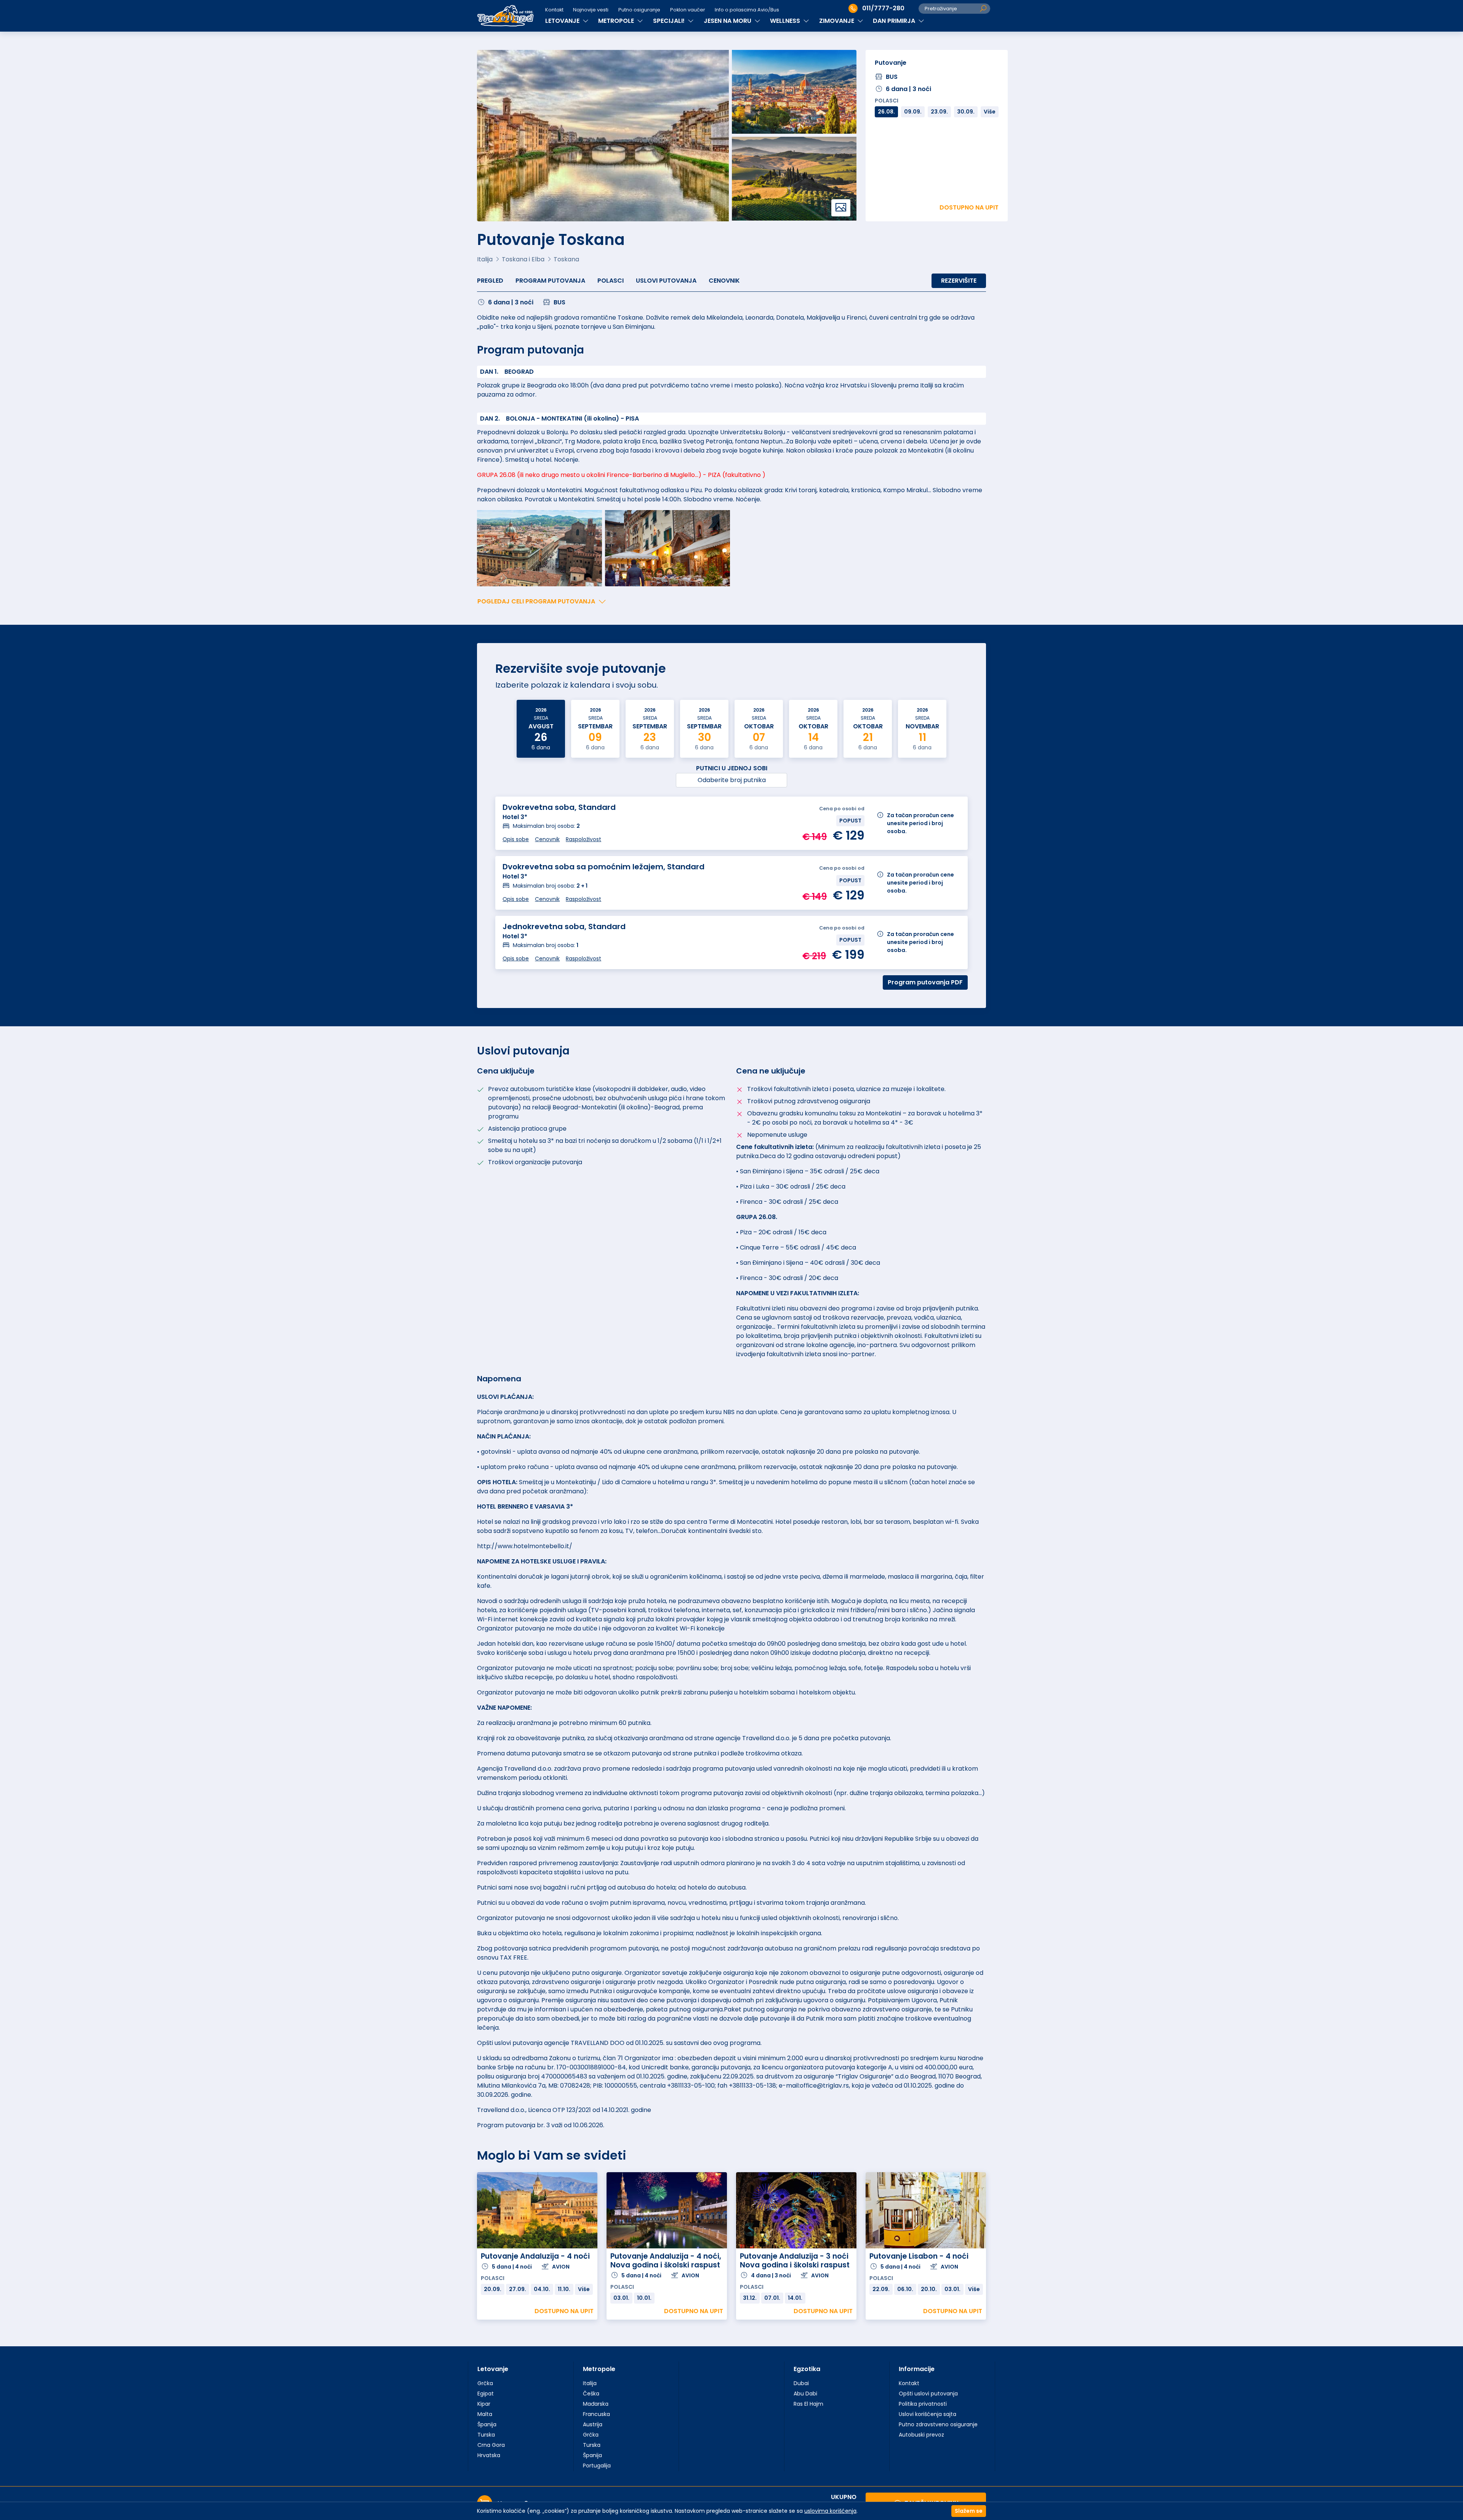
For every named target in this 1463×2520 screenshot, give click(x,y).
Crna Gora (491, 2445)
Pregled (490, 281)
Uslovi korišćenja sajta (928, 2414)
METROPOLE (617, 21)
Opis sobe (516, 839)
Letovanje (493, 2369)
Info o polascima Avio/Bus (747, 10)
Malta (485, 2414)
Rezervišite (959, 281)
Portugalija (597, 2466)
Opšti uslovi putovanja (928, 2394)
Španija (487, 2424)
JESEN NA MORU (728, 21)
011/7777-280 (883, 8)
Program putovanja (550, 281)
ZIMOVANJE (837, 21)
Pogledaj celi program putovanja (536, 601)
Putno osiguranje (639, 10)
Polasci (611, 281)
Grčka (485, 2383)
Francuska (596, 2414)
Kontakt (554, 10)
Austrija (593, 2424)
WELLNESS (786, 21)
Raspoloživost (583, 839)
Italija (590, 2383)
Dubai (801, 2383)
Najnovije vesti (591, 10)
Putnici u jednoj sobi (732, 768)
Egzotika (807, 2369)
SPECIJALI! (670, 21)
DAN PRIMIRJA (895, 21)
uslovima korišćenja (830, 2511)
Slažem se (969, 2511)
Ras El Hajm (808, 2404)
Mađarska (596, 2404)
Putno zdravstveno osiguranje (938, 2424)
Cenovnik (724, 281)
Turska (486, 2435)
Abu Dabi (805, 2394)
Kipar (484, 2404)
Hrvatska (489, 2455)
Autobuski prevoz (921, 2435)
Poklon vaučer (688, 10)
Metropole (599, 2369)
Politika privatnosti (923, 2404)
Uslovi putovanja (666, 281)
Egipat (486, 2394)
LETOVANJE (563, 21)
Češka (591, 2394)
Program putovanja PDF (925, 982)
